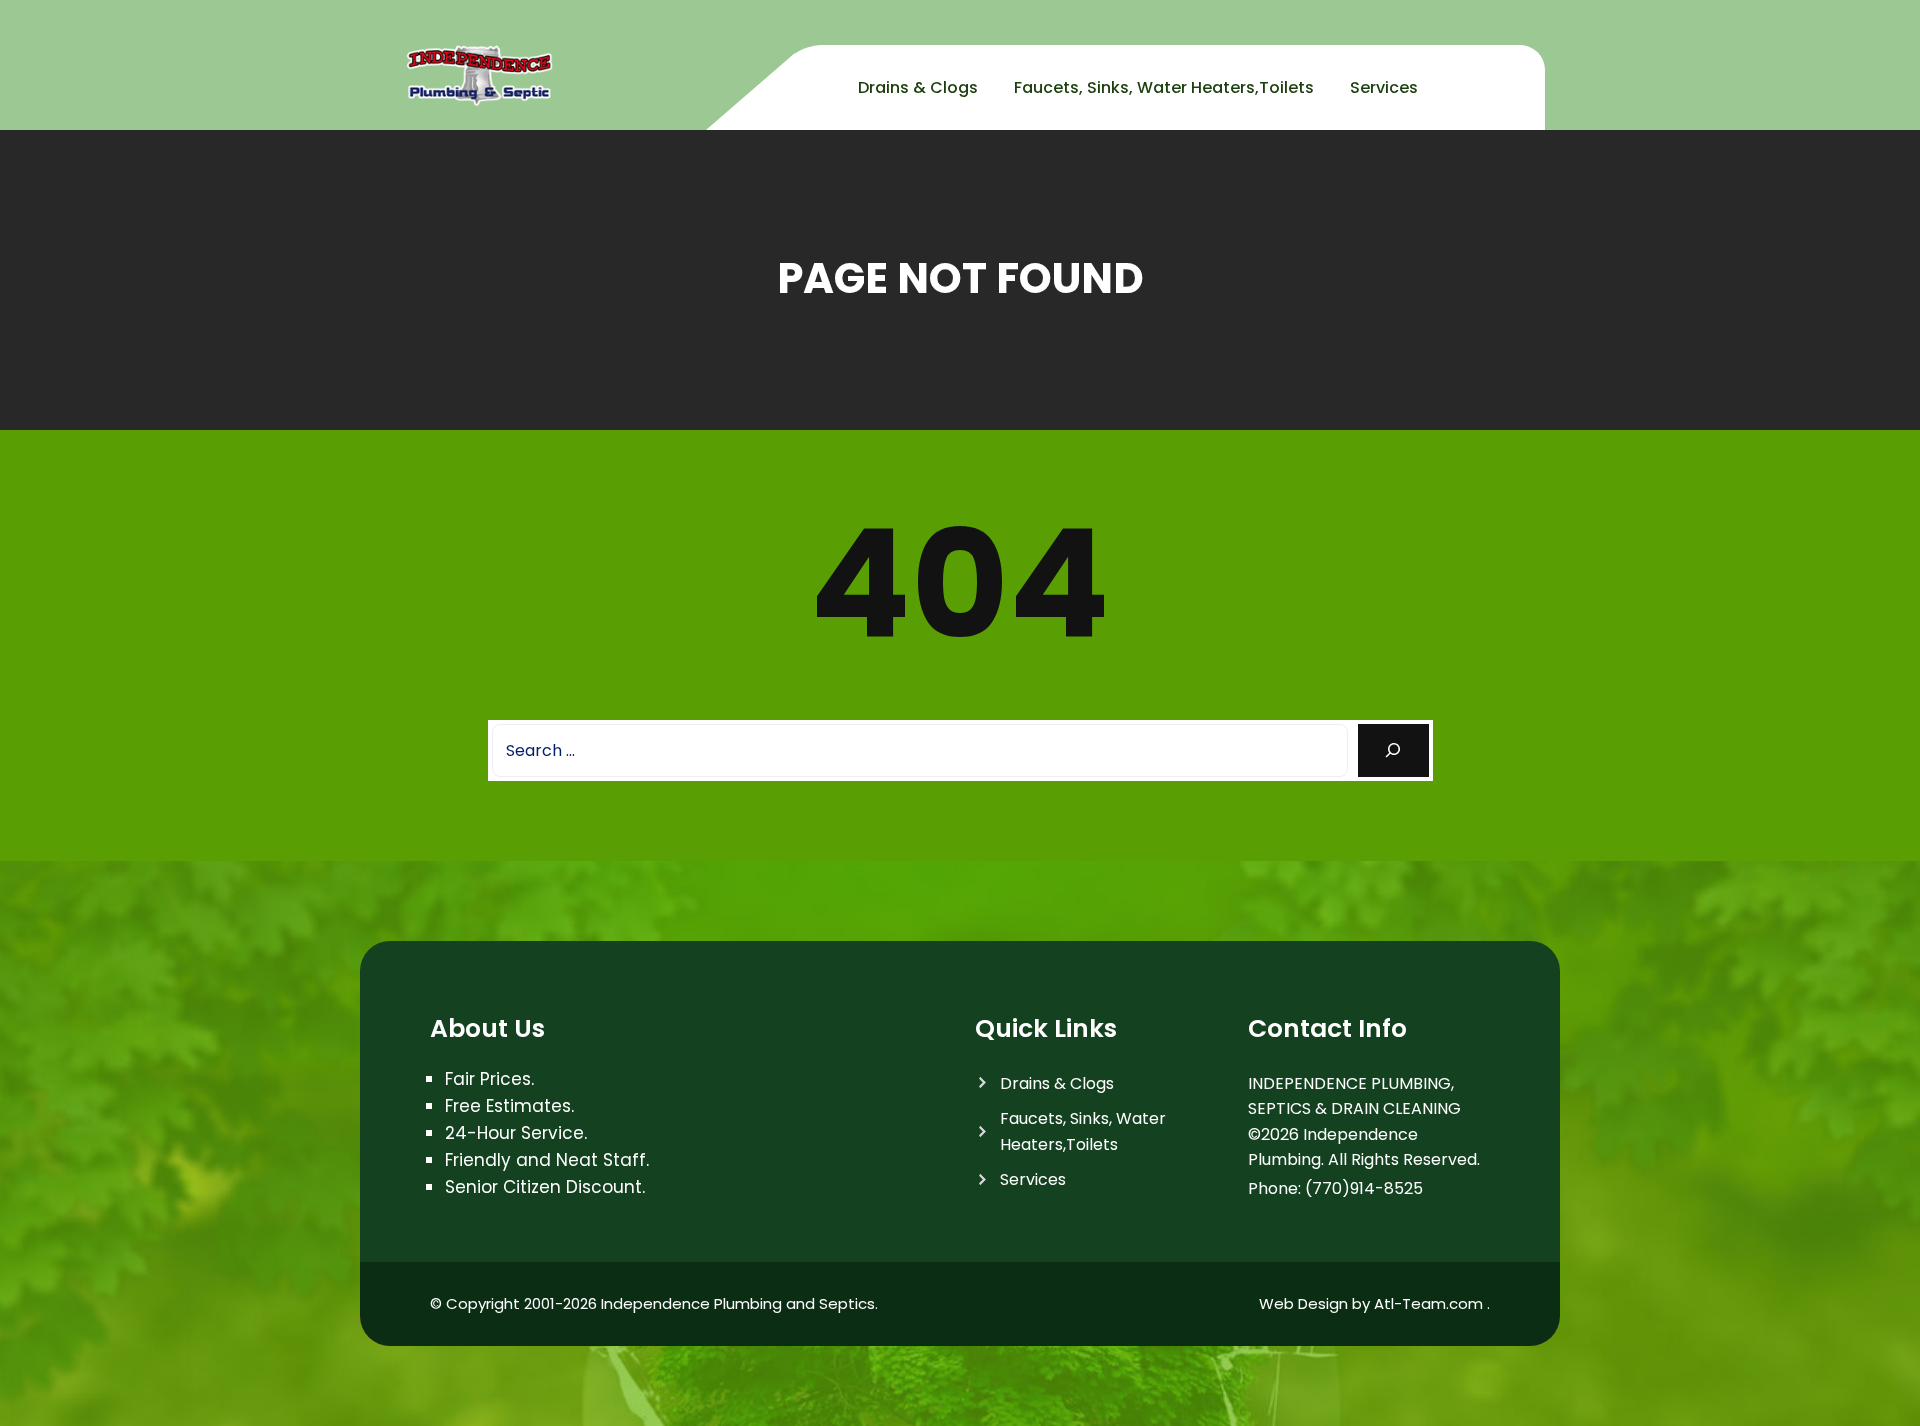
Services (1384, 87)
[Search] (1393, 750)
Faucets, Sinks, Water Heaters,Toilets (1164, 87)
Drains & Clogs (918, 87)
